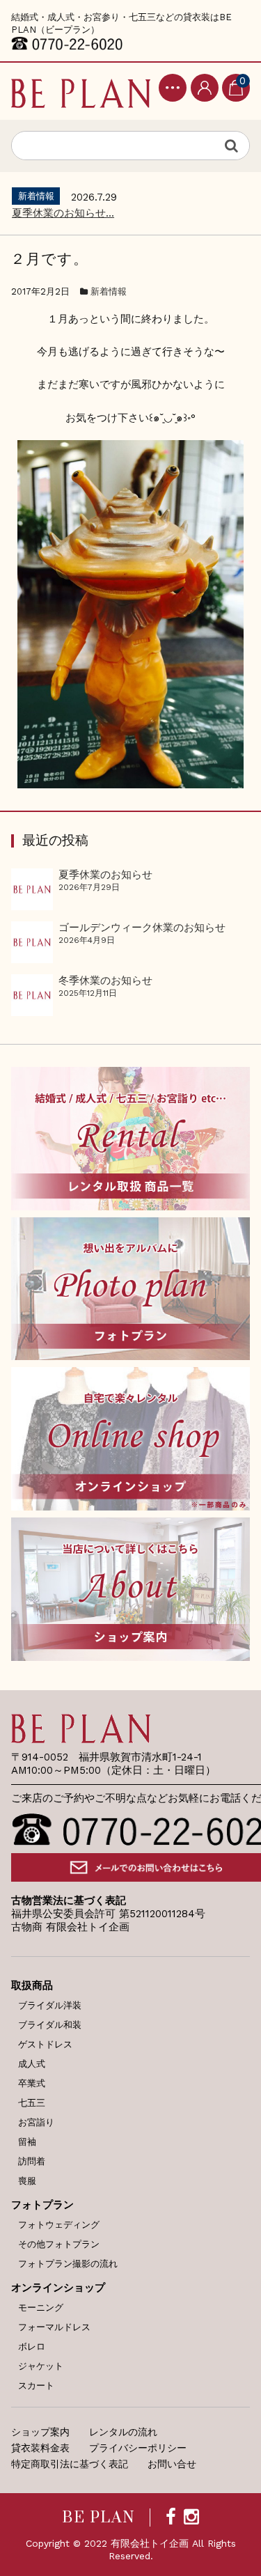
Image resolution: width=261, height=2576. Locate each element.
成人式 (32, 2064)
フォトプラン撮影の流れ (68, 2264)
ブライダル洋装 (50, 2005)
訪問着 (32, 2161)
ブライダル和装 (50, 2025)
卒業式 (32, 2083)
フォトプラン (42, 2205)
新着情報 (109, 291)
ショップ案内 (40, 2432)
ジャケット (41, 2366)
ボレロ (32, 2347)
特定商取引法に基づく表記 (70, 2464)
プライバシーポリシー (138, 2448)
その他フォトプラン (59, 2244)
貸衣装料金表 (40, 2448)
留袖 (27, 2142)
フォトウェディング (59, 2225)
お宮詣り (36, 2122)
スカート (36, 2386)
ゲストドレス (45, 2044)
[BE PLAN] (81, 91)
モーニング (41, 2308)
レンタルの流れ (123, 2432)
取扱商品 (32, 1985)
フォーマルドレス (54, 2327)
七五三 (32, 2103)
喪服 (27, 2181)
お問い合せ (172, 2464)
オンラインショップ (58, 2288)
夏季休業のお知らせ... (63, 213)
